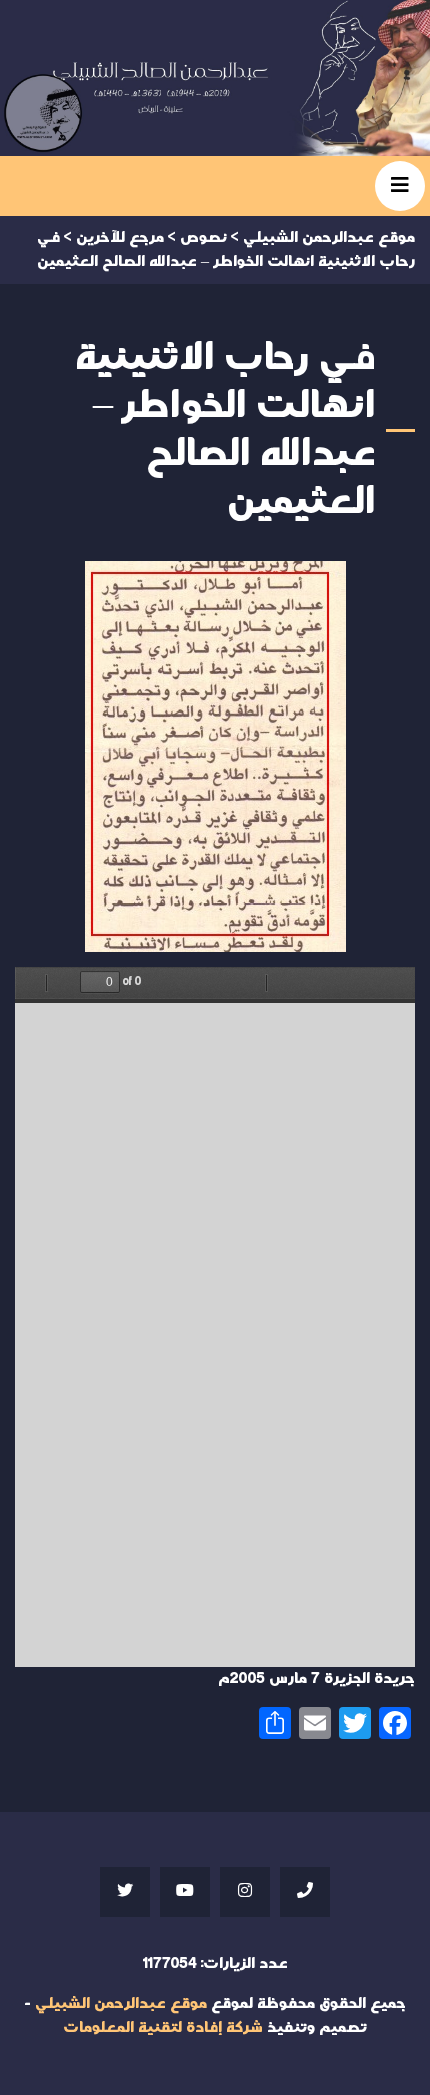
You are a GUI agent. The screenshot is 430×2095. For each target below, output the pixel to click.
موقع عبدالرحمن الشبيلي (121, 2003)
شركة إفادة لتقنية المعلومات (163, 2027)
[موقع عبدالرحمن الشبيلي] (215, 78)
